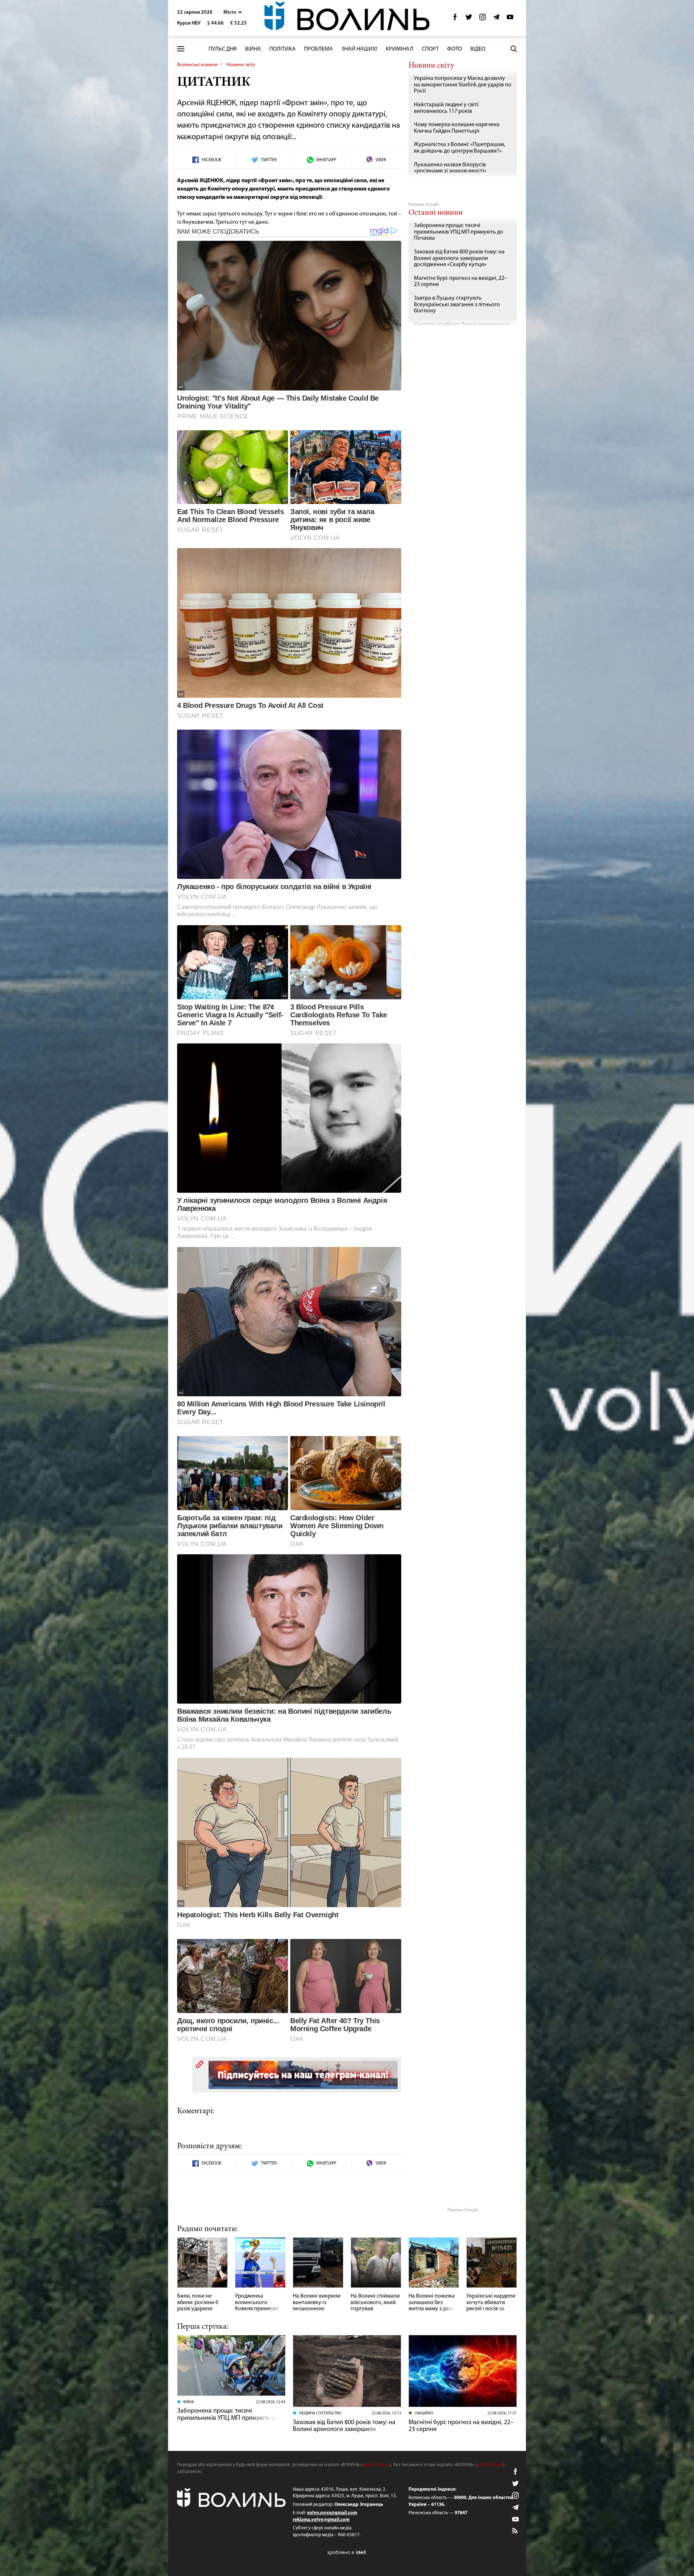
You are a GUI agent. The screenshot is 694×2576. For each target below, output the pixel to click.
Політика (282, 49)
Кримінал (400, 49)
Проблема (318, 49)
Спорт (430, 49)
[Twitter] (469, 19)
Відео (478, 49)
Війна (253, 49)
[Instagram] (483, 19)
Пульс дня (223, 49)
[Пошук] (514, 49)
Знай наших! (359, 49)
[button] (233, 12)
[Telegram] (496, 19)
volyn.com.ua (377, 2465)
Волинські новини (197, 65)
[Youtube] (510, 19)
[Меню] (181, 49)
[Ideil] (347, 2552)
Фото (455, 49)
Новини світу (241, 65)
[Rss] (515, 2531)
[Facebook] (455, 19)
